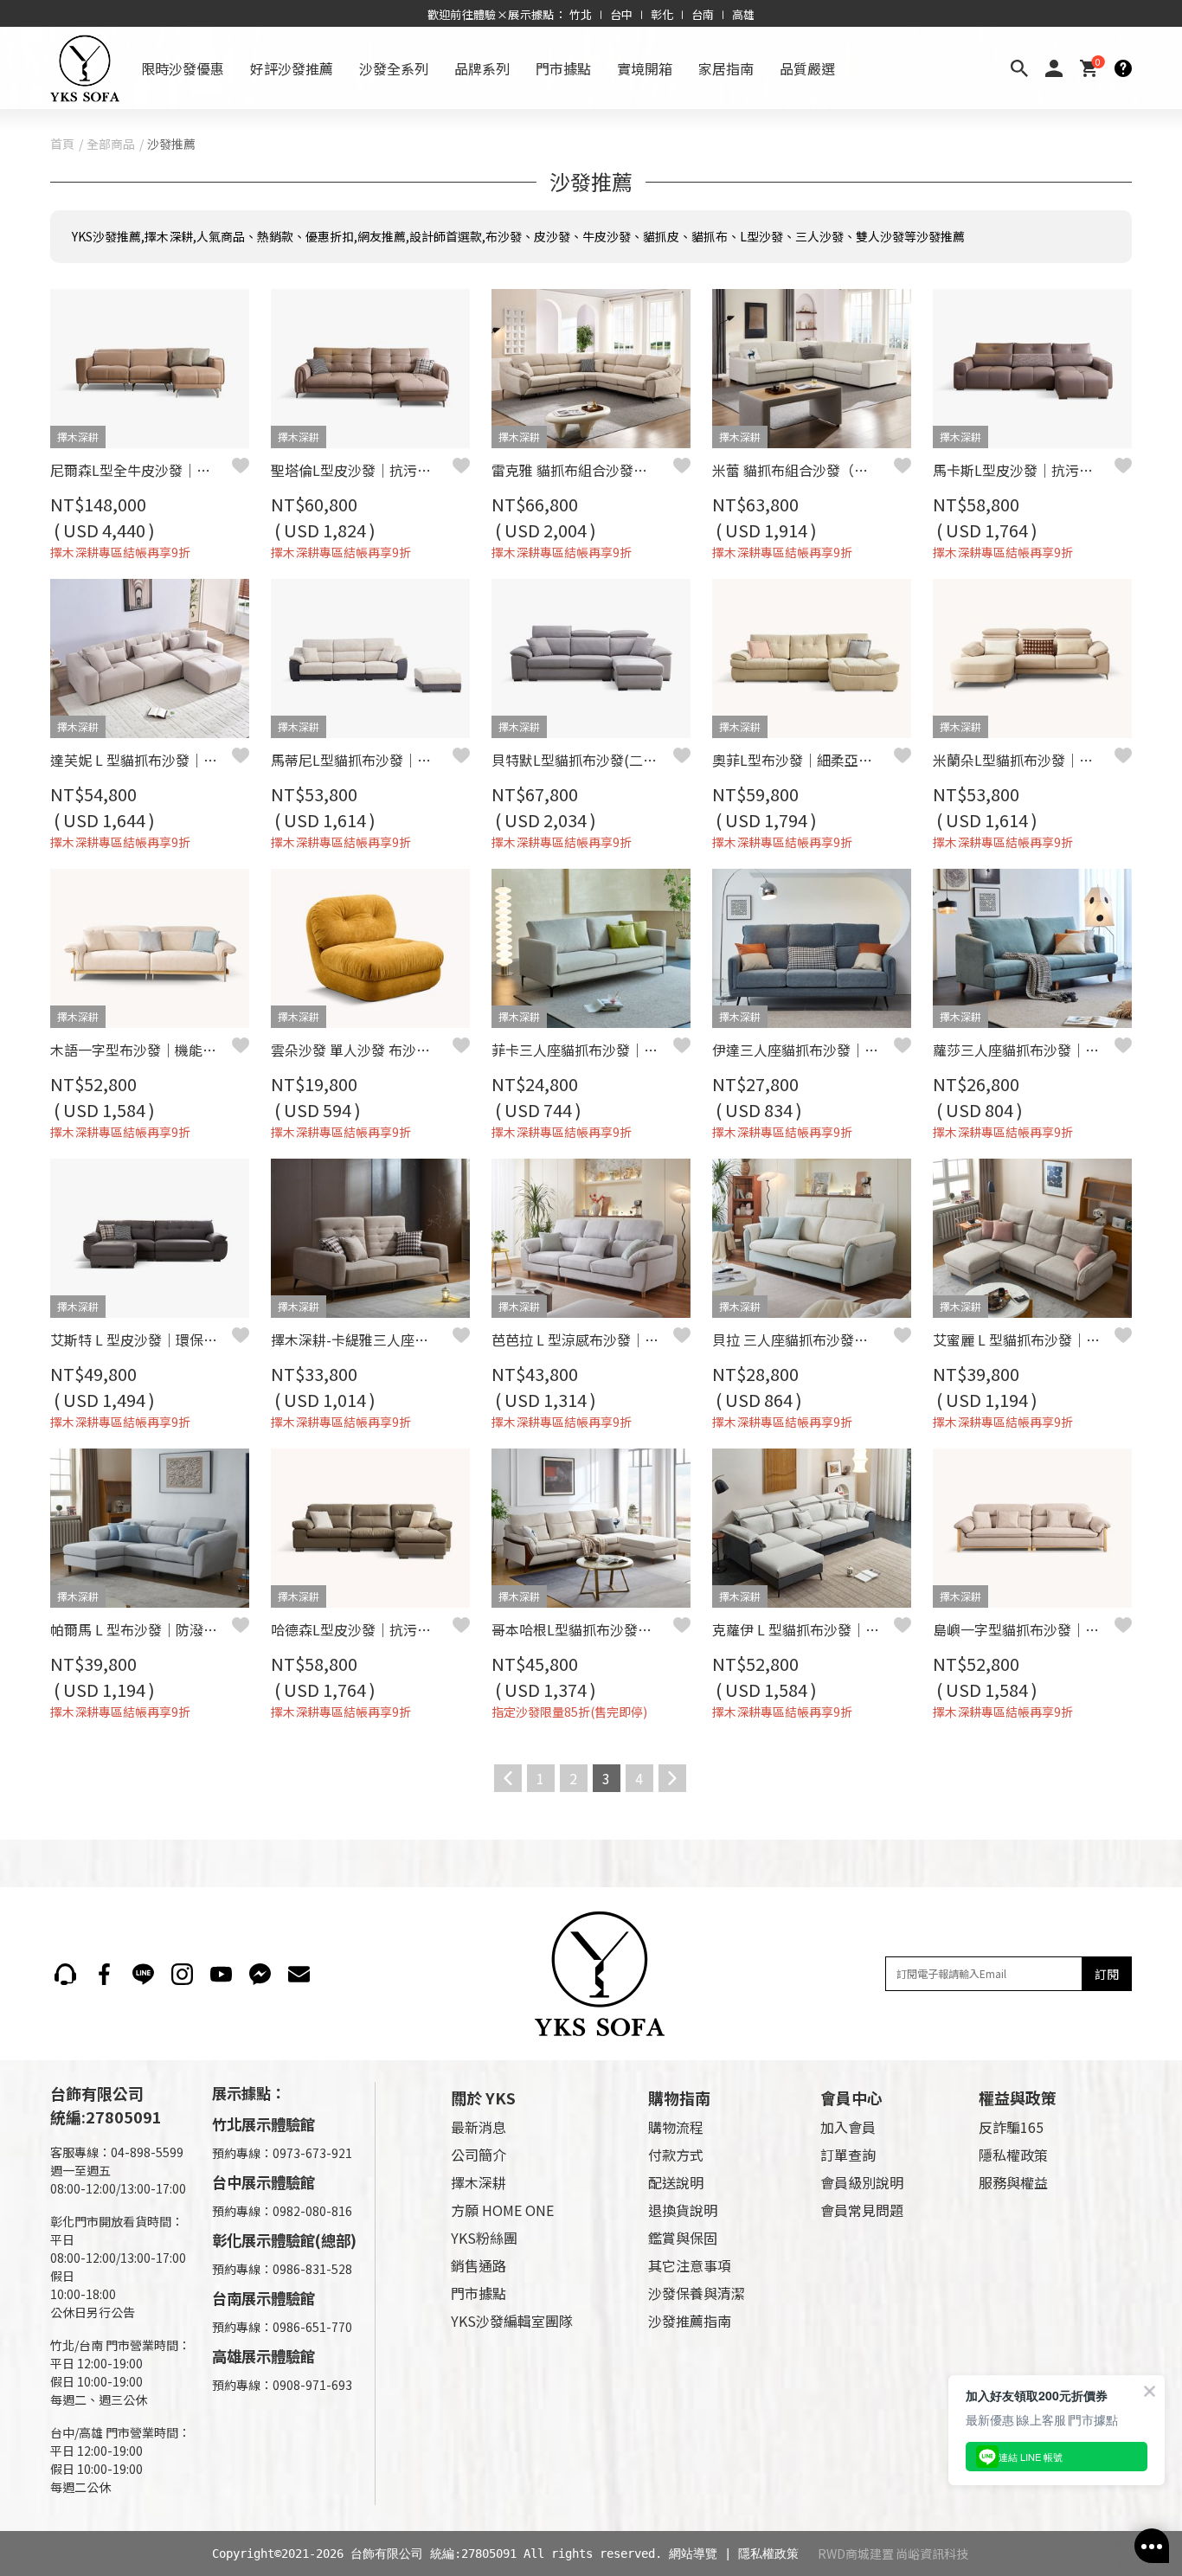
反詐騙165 (1011, 2127)
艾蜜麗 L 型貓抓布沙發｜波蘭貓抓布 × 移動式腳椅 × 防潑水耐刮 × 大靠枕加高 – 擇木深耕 (1024, 1339)
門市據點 (563, 68)
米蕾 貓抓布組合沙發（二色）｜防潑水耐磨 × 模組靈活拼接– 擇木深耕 (803, 470)
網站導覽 (693, 2554)
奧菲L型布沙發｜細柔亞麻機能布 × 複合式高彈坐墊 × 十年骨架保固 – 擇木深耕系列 (803, 760)
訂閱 (1107, 1974)
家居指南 (726, 68)
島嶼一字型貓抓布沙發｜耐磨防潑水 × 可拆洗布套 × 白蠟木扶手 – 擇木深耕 (1024, 1629)
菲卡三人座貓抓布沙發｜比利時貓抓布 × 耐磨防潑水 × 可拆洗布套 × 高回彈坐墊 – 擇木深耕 (582, 1050)
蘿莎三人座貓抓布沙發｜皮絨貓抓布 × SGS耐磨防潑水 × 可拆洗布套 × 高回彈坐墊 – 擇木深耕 (1024, 1050)
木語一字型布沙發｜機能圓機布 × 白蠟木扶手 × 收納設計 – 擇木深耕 (141, 1050)
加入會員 (848, 2127)
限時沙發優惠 (183, 68)
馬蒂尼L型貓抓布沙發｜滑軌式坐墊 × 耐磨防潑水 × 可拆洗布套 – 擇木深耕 (362, 760)
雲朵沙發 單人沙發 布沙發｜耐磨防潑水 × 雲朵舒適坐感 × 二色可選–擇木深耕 (362, 1050)
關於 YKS (483, 2097)
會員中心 (851, 2097)
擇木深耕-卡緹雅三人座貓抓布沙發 (362, 1339)
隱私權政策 (1013, 2155)
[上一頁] (508, 1778)
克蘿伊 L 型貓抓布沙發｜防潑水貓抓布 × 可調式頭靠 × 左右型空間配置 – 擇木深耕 (803, 1629)
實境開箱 (645, 68)
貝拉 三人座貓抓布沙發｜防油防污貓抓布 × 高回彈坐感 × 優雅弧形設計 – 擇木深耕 (803, 1339)
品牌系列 (482, 68)
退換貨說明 (683, 2210)
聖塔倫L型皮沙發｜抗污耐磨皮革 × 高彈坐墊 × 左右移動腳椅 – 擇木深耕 (362, 470)
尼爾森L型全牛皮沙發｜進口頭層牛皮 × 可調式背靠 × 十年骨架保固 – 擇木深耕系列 (141, 470)
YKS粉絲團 (484, 2238)
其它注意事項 (690, 2265)
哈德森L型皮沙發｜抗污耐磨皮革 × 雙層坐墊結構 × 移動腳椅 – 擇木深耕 (362, 1629)
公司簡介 (479, 2155)
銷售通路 (479, 2265)
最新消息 (479, 2127)
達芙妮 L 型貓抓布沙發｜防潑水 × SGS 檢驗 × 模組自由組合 (141, 760)
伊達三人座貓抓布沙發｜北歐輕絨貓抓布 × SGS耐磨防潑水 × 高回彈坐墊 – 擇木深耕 (803, 1050)
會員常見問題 (862, 2210)
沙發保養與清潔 (697, 2293)
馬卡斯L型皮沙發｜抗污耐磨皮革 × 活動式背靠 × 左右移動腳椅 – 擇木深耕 (1024, 470)
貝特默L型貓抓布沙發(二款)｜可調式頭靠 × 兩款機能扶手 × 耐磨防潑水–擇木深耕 (582, 760)
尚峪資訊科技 (932, 2554)
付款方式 (676, 2155)
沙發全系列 (394, 68)
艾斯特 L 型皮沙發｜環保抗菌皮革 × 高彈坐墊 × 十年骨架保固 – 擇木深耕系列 (141, 1339)
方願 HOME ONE (502, 2210)
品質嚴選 (807, 68)
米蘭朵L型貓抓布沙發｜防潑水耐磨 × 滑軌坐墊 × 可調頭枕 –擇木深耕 (1024, 760)
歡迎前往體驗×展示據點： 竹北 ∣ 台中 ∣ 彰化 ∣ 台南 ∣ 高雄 (591, 14)
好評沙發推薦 (292, 68)
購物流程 (676, 2127)
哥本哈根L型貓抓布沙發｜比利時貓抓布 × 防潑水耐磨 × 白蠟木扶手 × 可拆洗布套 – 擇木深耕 (582, 1629)
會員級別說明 (862, 2182)
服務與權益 (1013, 2182)
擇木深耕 (479, 2182)
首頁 (62, 144)
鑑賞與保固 (683, 2238)
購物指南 (679, 2097)
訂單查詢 (848, 2155)
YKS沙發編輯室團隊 (512, 2321)
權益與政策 (1018, 2097)
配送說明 (676, 2182)
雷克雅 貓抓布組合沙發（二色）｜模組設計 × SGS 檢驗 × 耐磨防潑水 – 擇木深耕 (582, 470)
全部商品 (111, 144)
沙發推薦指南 (690, 2321)
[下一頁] (672, 1778)
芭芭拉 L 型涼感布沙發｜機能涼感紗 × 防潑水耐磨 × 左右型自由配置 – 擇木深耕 (582, 1339)
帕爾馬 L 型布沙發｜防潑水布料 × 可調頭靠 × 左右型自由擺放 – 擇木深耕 (141, 1629)
